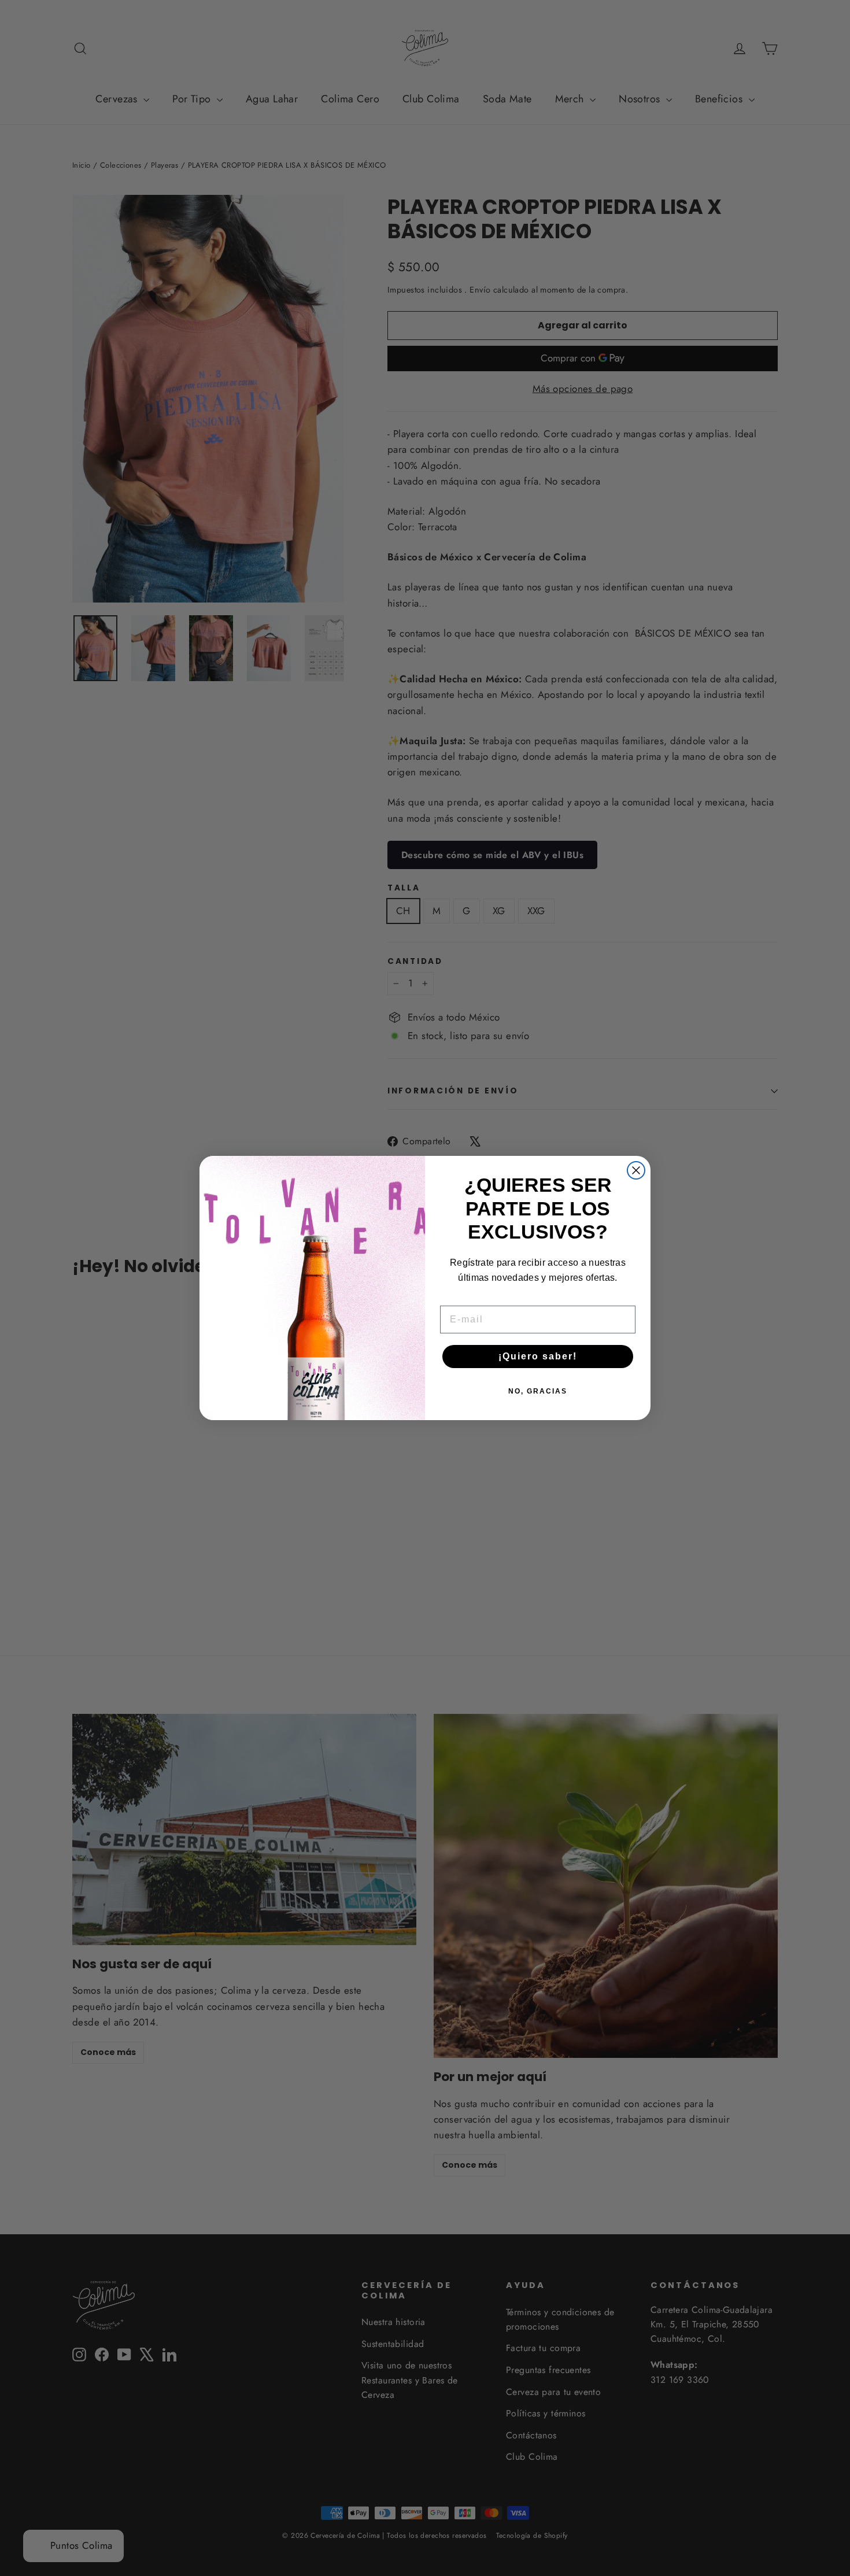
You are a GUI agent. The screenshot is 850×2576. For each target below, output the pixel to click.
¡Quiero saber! (538, 1356)
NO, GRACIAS (538, 1391)
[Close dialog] (636, 1170)
